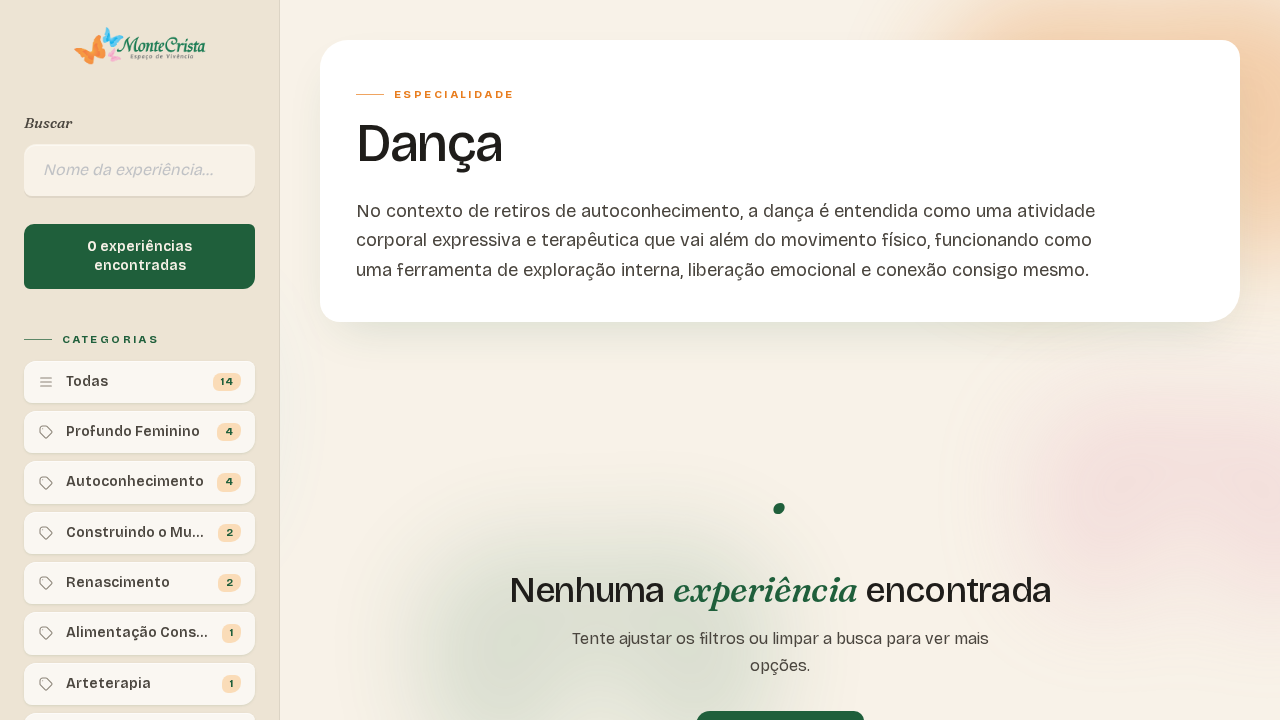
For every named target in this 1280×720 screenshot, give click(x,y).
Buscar (48, 122)
